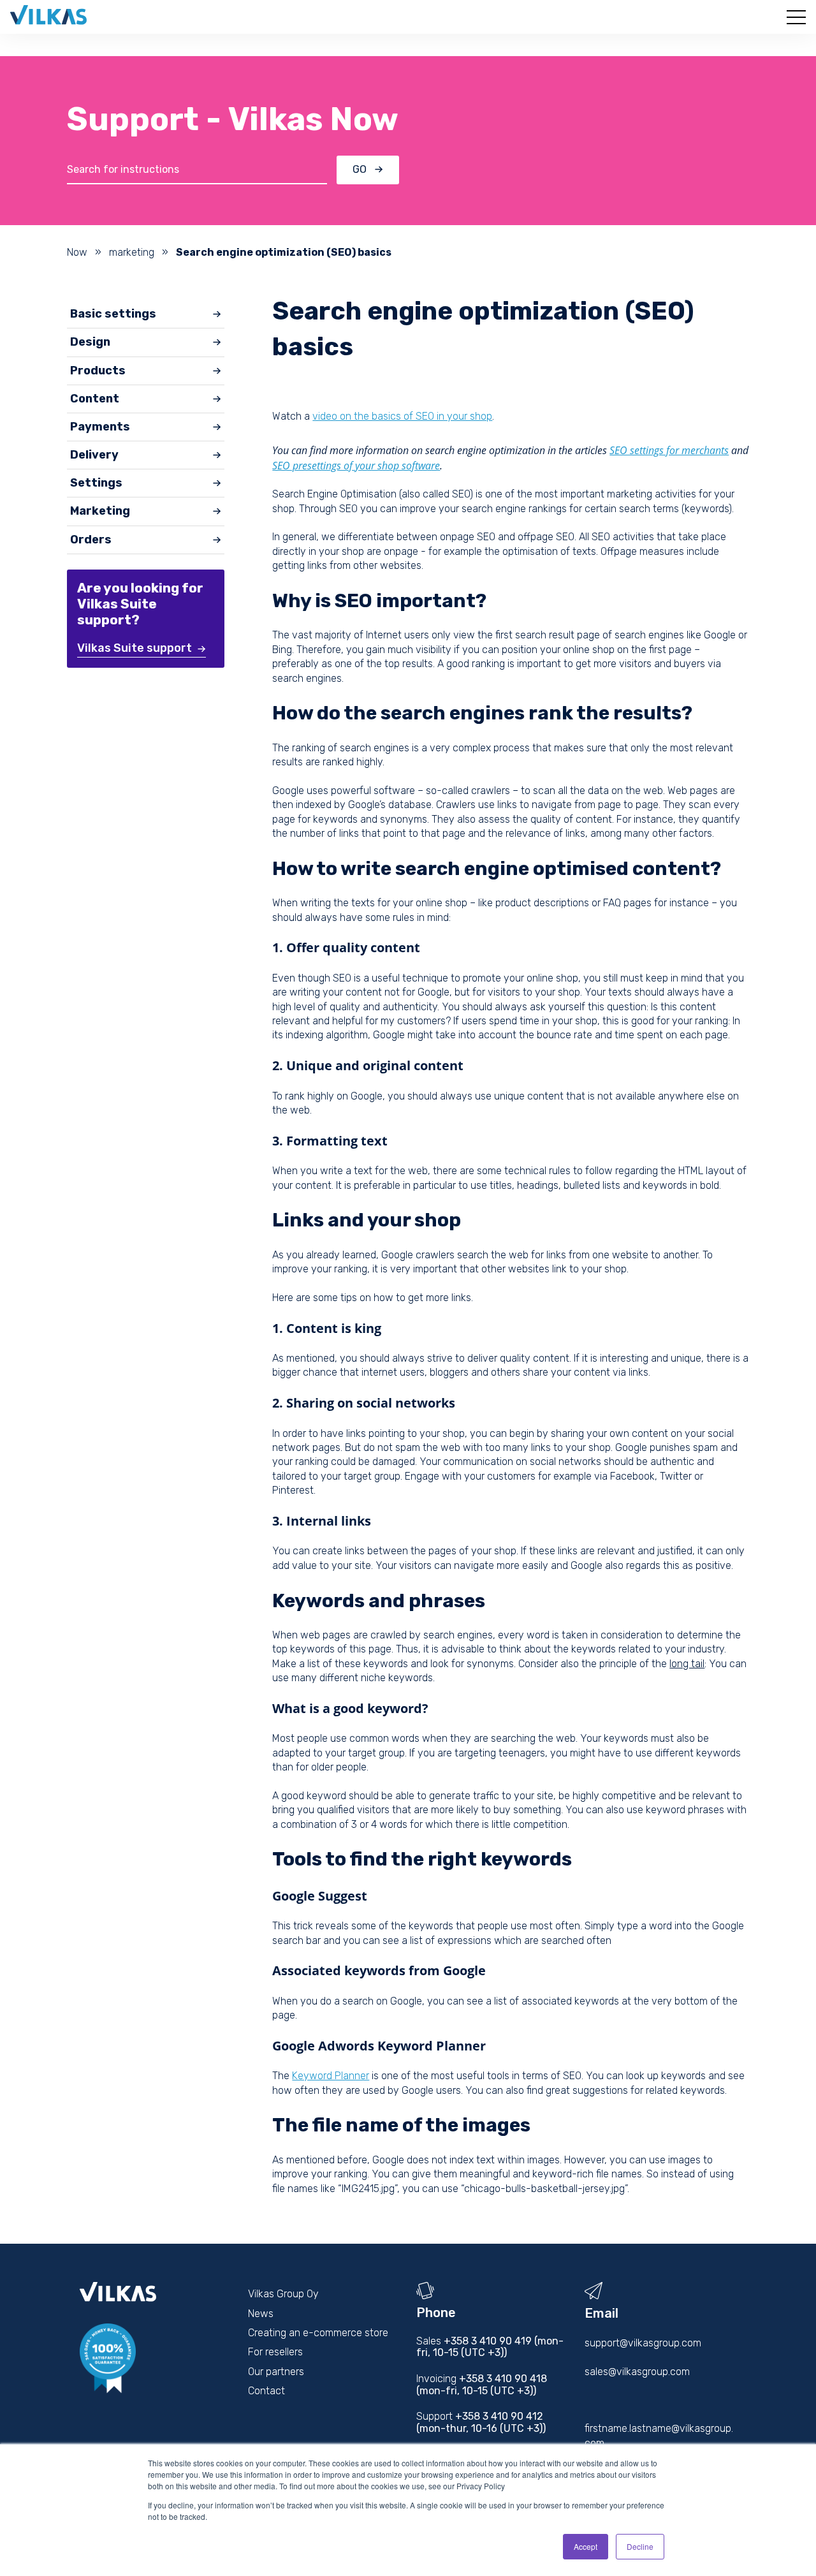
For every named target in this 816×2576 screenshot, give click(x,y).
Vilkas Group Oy (283, 2294)
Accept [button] (586, 2546)
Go (360, 169)
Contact (266, 2391)
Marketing (100, 511)
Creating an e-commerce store (318, 2333)
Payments (100, 427)
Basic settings (113, 314)
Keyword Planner (331, 2076)
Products (98, 371)
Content (95, 399)
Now (77, 252)
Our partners (276, 2372)
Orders (91, 540)
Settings (96, 483)
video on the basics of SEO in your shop (402, 416)
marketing (132, 252)
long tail (687, 1664)
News (261, 2314)
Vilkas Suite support (135, 648)
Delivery (94, 455)
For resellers (275, 2352)
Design (90, 342)
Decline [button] (640, 2546)
